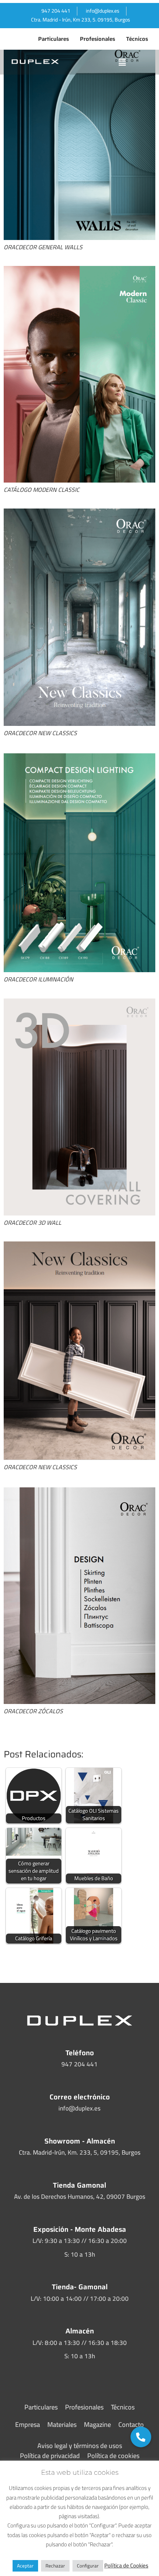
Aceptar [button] (25, 2566)
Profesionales (97, 39)
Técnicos (137, 39)
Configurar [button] (88, 2566)
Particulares (53, 39)
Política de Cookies (126, 2565)
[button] (122, 62)
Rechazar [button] (55, 2566)
